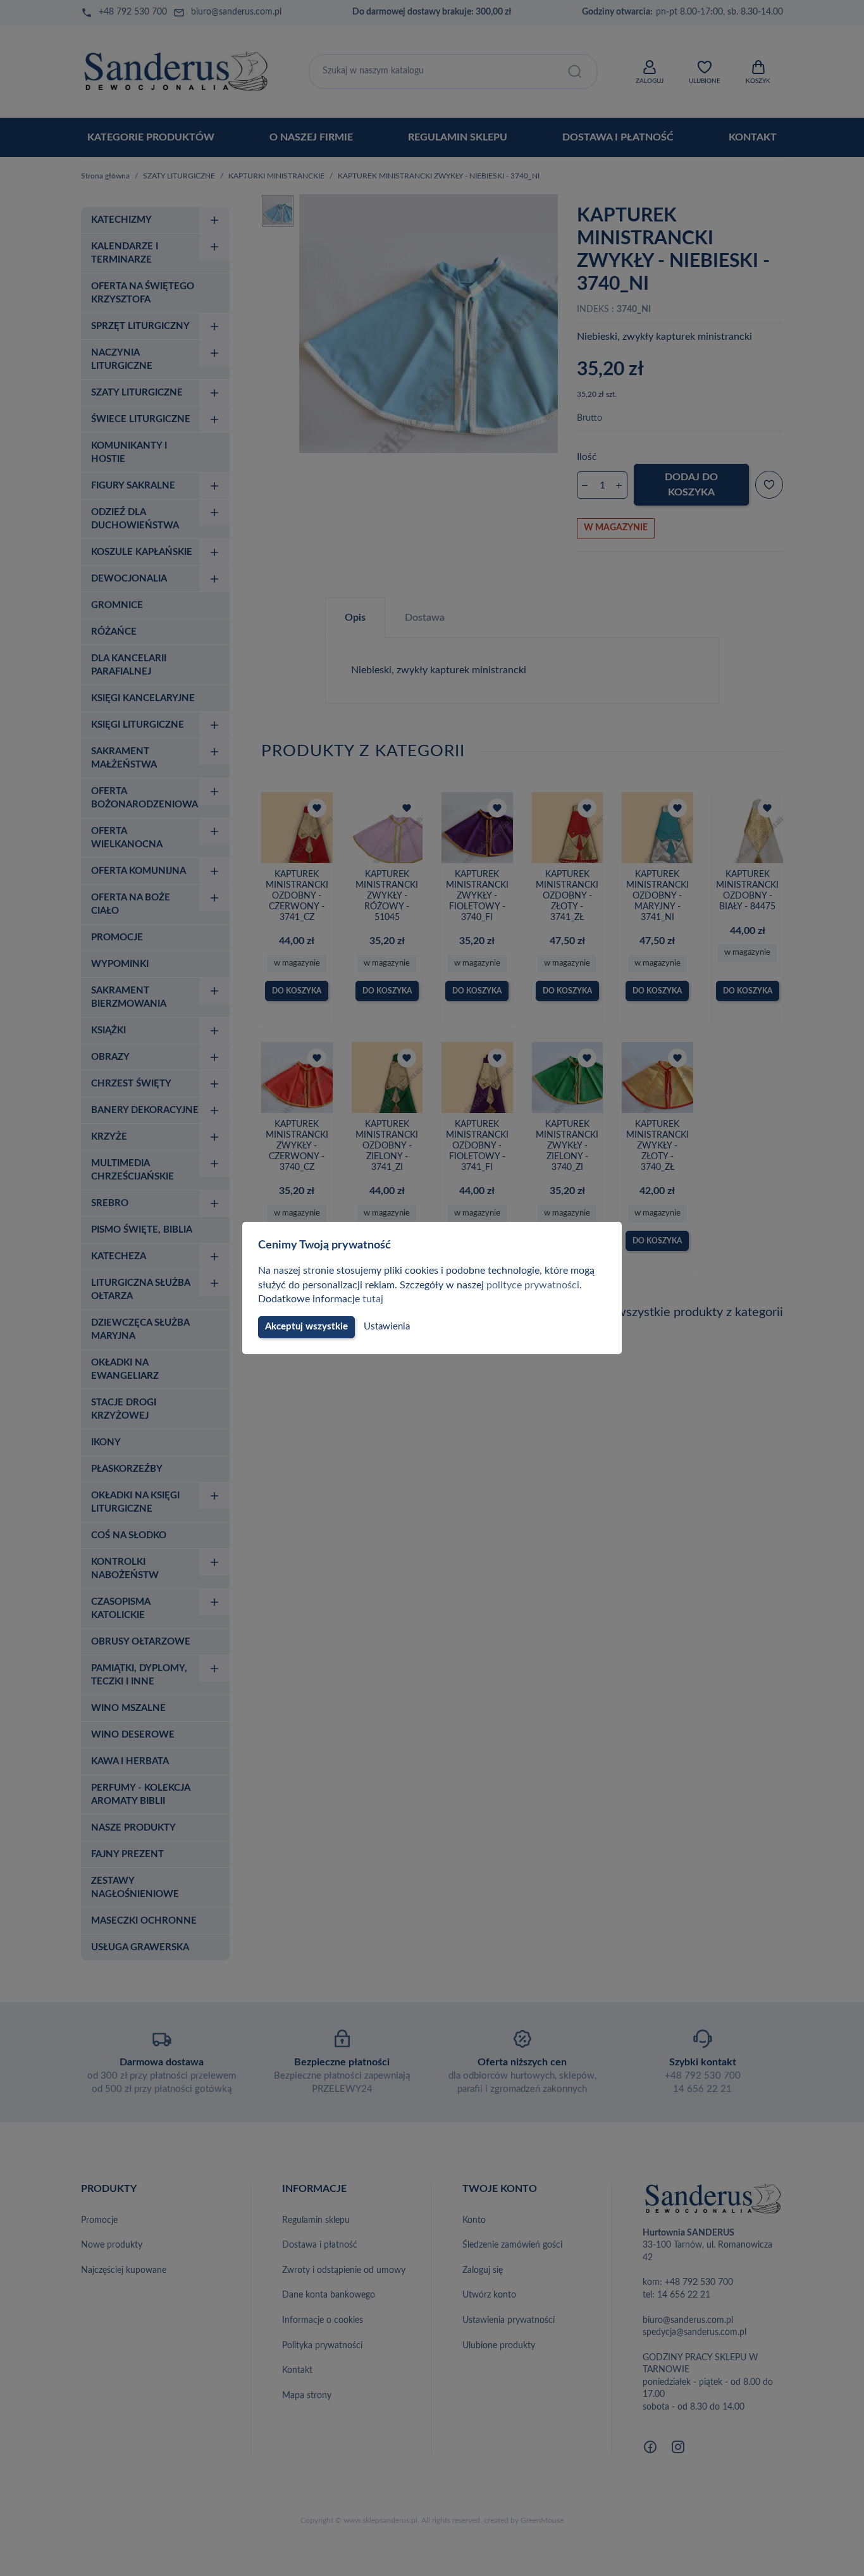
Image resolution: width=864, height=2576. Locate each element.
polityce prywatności (533, 1285)
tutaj (373, 1299)
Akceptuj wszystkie (306, 1327)
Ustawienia (387, 1327)
